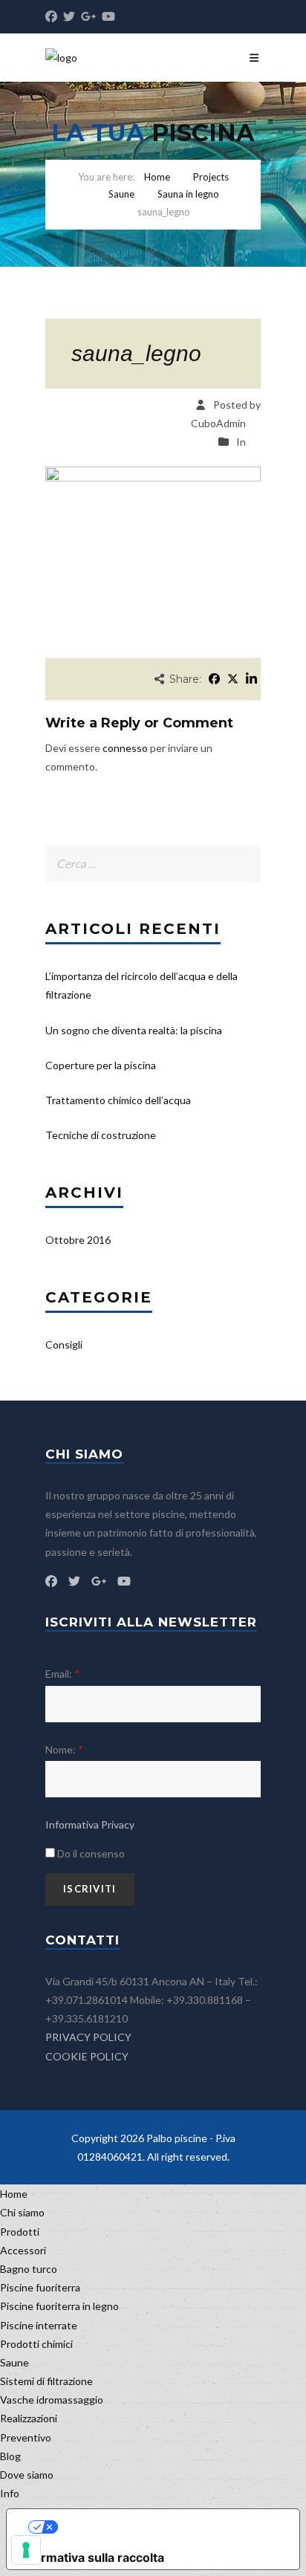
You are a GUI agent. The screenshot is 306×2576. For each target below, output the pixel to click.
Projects (211, 177)
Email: (62, 1674)
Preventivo (26, 2437)
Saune (121, 194)
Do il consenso (90, 1853)
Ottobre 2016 (78, 1240)
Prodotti (20, 2232)
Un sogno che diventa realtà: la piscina (134, 1030)
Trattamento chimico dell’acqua (118, 1100)
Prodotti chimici (36, 2344)
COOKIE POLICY (87, 2056)
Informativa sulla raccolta (91, 2557)
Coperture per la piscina (101, 1065)
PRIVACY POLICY (88, 2037)
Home (157, 177)
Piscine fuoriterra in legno (59, 2306)
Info (10, 2493)
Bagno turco (29, 2269)
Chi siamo (22, 2212)
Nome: (64, 1749)
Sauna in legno (188, 194)
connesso (125, 748)
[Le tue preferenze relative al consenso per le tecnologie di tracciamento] (26, 2550)
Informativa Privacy (90, 1824)
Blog (10, 2456)
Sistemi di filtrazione (46, 2381)
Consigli (64, 1344)
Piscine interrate (39, 2325)
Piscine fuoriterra (40, 2287)
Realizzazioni (29, 2418)
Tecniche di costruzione (101, 1135)
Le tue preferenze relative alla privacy (168, 2527)
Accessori (23, 2250)
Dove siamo (27, 2475)
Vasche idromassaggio (52, 2400)
